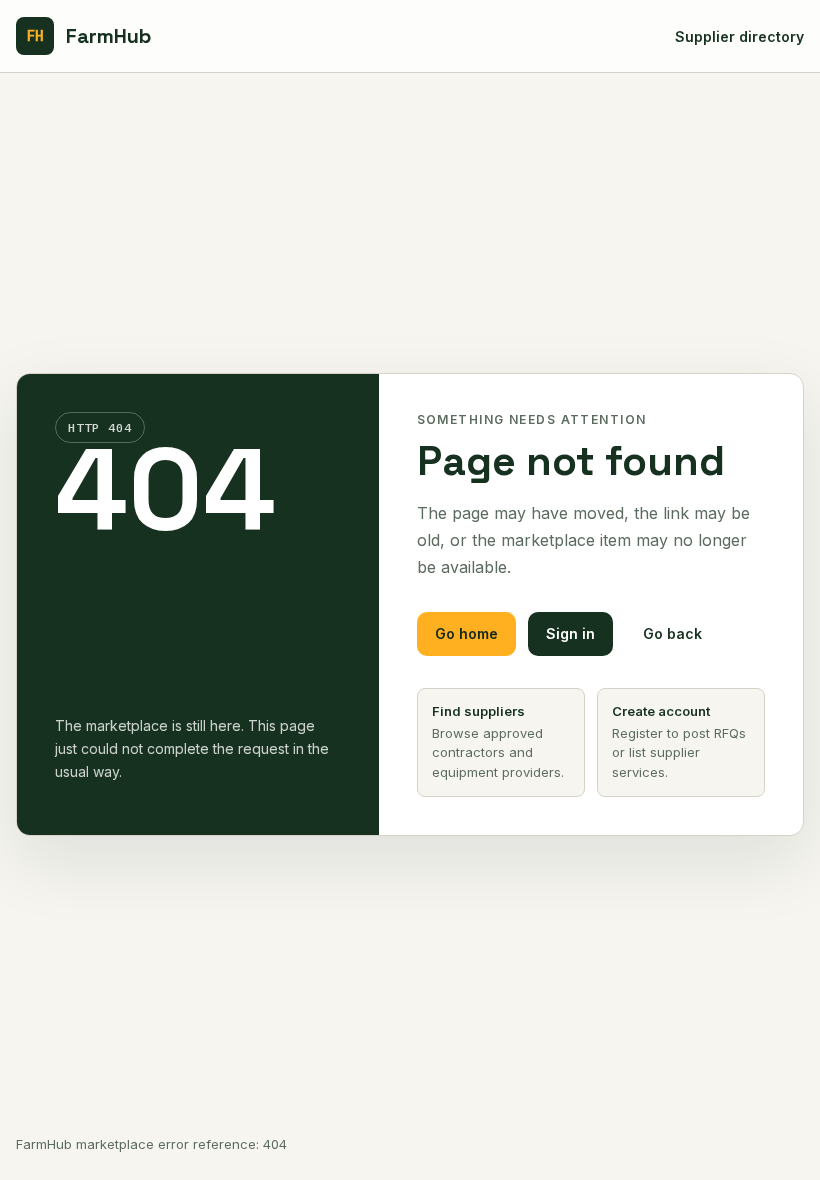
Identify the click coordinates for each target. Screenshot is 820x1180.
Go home (466, 633)
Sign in (570, 633)
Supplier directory (739, 36)
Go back (672, 633)
